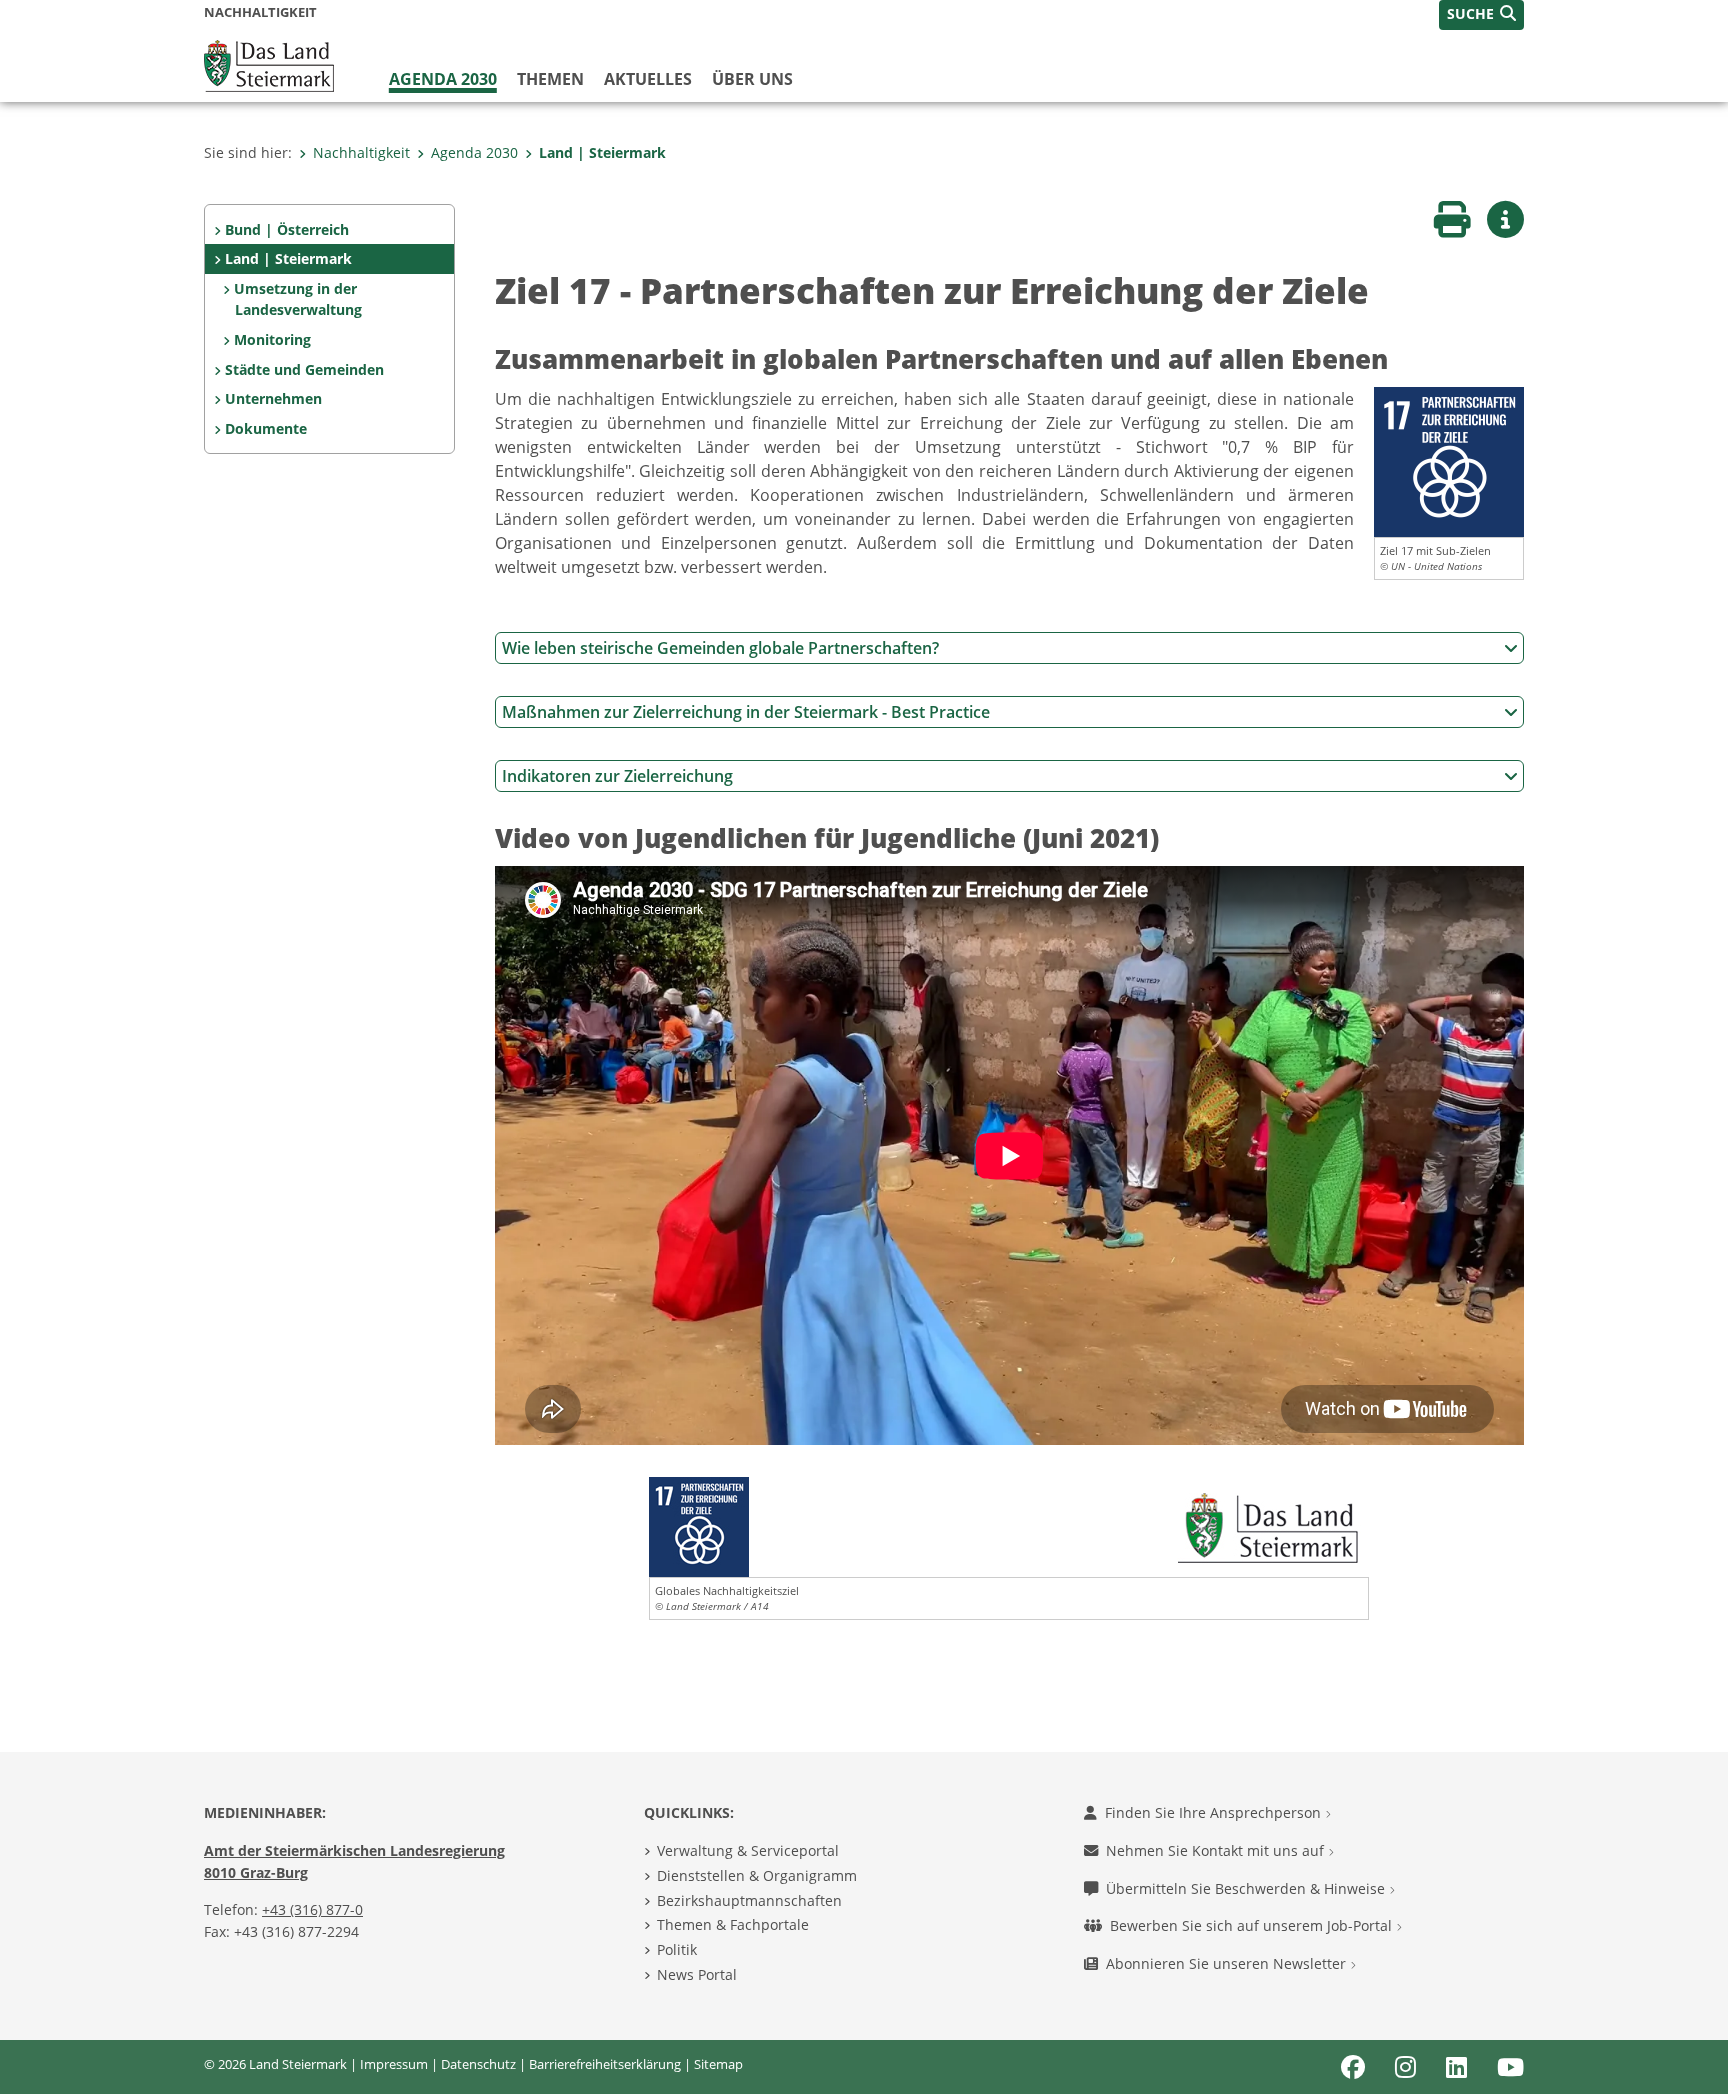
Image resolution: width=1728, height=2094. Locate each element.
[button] (1481, 15)
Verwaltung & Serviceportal (748, 1850)
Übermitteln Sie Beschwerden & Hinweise (1247, 1888)
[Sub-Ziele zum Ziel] (1449, 461)
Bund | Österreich (287, 229)
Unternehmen (273, 398)
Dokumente (266, 428)
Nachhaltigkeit (361, 152)
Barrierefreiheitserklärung (605, 2064)
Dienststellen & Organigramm (757, 1875)
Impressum (394, 2064)
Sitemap (718, 2064)
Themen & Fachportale (733, 1924)
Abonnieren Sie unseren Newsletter (1228, 1963)
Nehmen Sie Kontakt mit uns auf (1217, 1850)
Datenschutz (478, 2064)
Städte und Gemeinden (304, 369)
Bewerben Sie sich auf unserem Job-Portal (1253, 1925)
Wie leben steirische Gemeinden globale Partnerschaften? (720, 648)
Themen (550, 79)
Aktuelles (648, 79)
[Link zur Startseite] (269, 64)
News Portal (697, 1974)
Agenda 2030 (443, 79)
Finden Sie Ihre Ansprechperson (1215, 1812)
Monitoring (272, 339)
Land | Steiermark (602, 152)
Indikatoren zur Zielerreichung (617, 776)
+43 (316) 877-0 (312, 1909)
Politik (677, 1949)
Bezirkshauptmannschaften (749, 1900)
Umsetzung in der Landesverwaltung (297, 299)
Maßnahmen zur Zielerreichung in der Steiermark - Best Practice (746, 712)
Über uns (752, 79)
